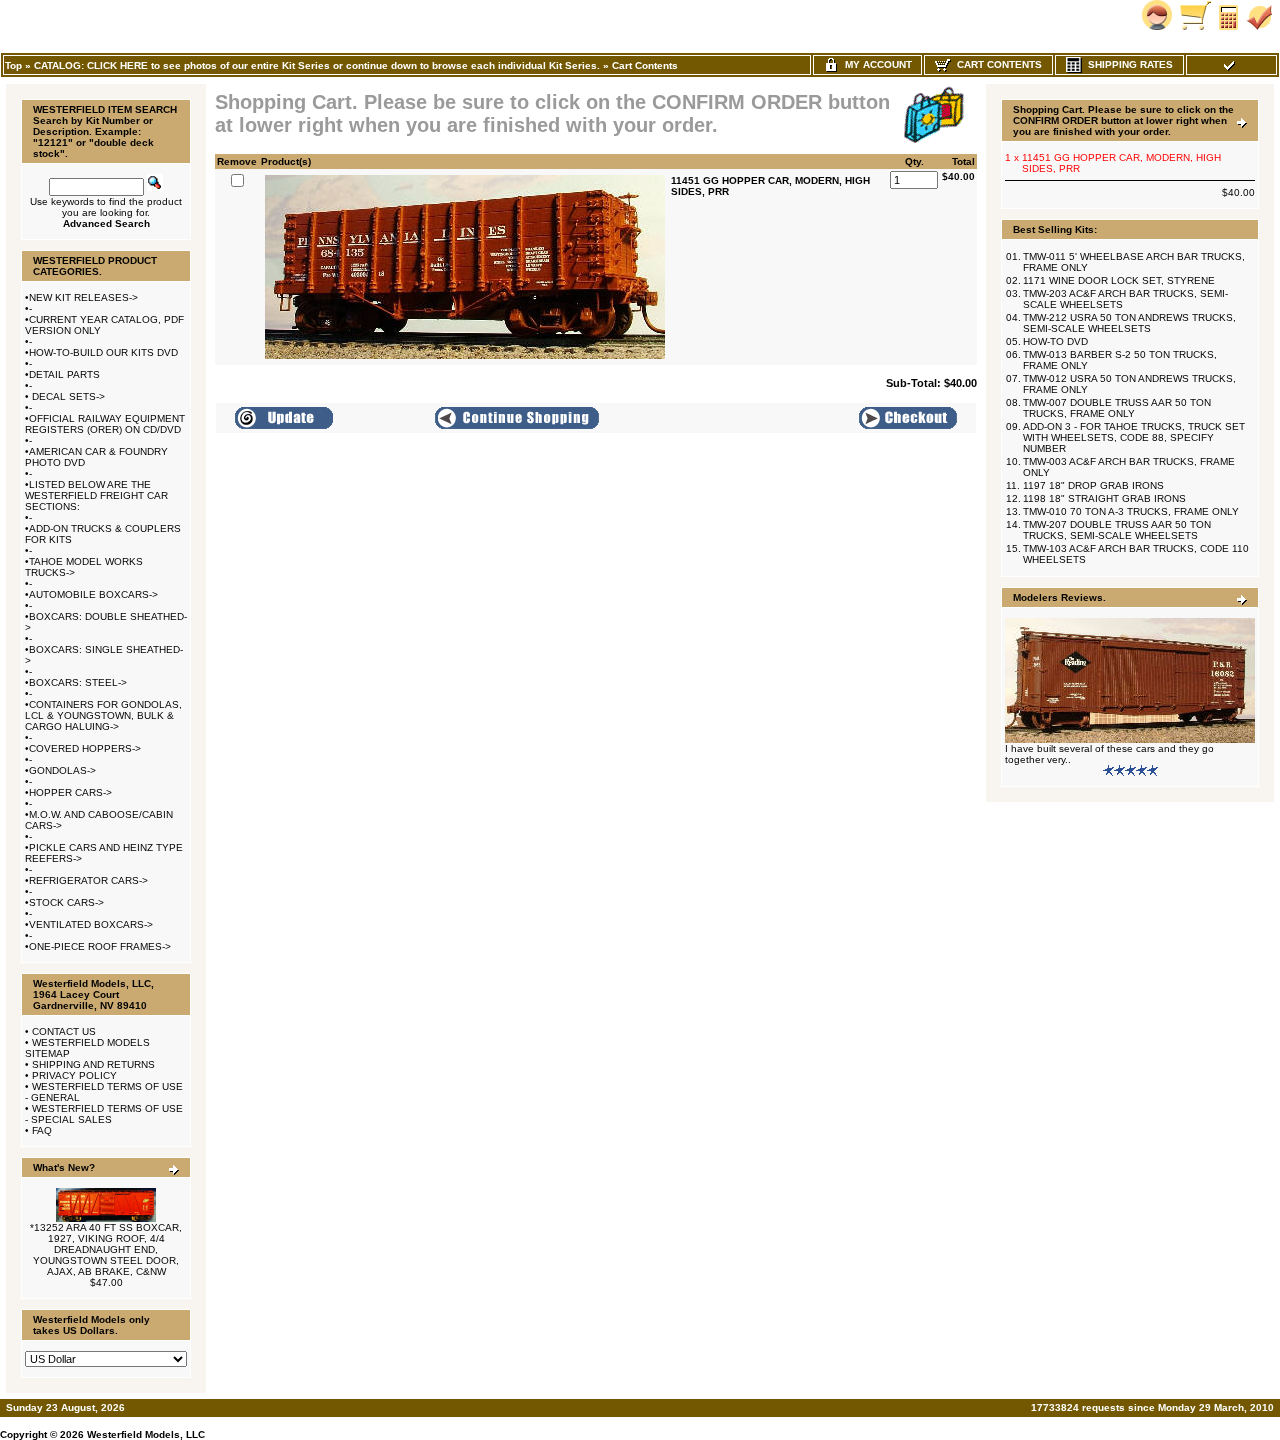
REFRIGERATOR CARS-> (88, 880)
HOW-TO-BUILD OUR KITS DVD (103, 352)
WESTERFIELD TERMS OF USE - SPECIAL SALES (104, 1114)
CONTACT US (64, 1031)
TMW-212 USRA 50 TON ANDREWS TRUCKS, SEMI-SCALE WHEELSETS (1129, 323)
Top (13, 65)
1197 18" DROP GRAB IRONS (1093, 485)
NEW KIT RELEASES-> (83, 297)
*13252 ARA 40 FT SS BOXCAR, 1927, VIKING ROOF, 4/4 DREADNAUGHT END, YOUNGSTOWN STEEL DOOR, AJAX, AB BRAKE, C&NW (106, 1249)
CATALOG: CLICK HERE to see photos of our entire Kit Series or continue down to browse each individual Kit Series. (317, 65)
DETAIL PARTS (64, 374)
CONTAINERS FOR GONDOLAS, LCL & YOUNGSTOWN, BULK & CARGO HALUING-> (103, 715)
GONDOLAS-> (62, 770)
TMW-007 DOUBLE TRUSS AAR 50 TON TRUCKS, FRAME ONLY (1117, 408)
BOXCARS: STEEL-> (78, 682)
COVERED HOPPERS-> (85, 748)
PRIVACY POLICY (74, 1075)
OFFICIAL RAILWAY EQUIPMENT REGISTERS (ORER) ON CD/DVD (105, 424)
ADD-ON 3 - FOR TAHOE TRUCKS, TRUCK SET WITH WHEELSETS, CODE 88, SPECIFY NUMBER (1134, 437)
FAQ (42, 1130)
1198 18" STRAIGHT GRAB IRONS (1104, 498)
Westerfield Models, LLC (146, 1434)
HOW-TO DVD (1055, 341)
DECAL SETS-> (67, 396)
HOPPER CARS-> (70, 792)
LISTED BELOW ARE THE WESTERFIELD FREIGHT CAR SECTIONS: (96, 495)
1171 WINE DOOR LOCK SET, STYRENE (1119, 280)
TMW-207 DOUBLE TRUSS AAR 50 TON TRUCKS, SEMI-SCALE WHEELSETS (1117, 530)
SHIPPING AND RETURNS (93, 1064)
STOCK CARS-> (66, 902)
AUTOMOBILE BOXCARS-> (93, 594)
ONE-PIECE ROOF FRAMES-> (100, 946)
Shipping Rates (1127, 64)
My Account (875, 64)
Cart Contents (645, 65)
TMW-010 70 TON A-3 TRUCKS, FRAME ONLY (1131, 511)
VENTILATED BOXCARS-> (91, 924)
